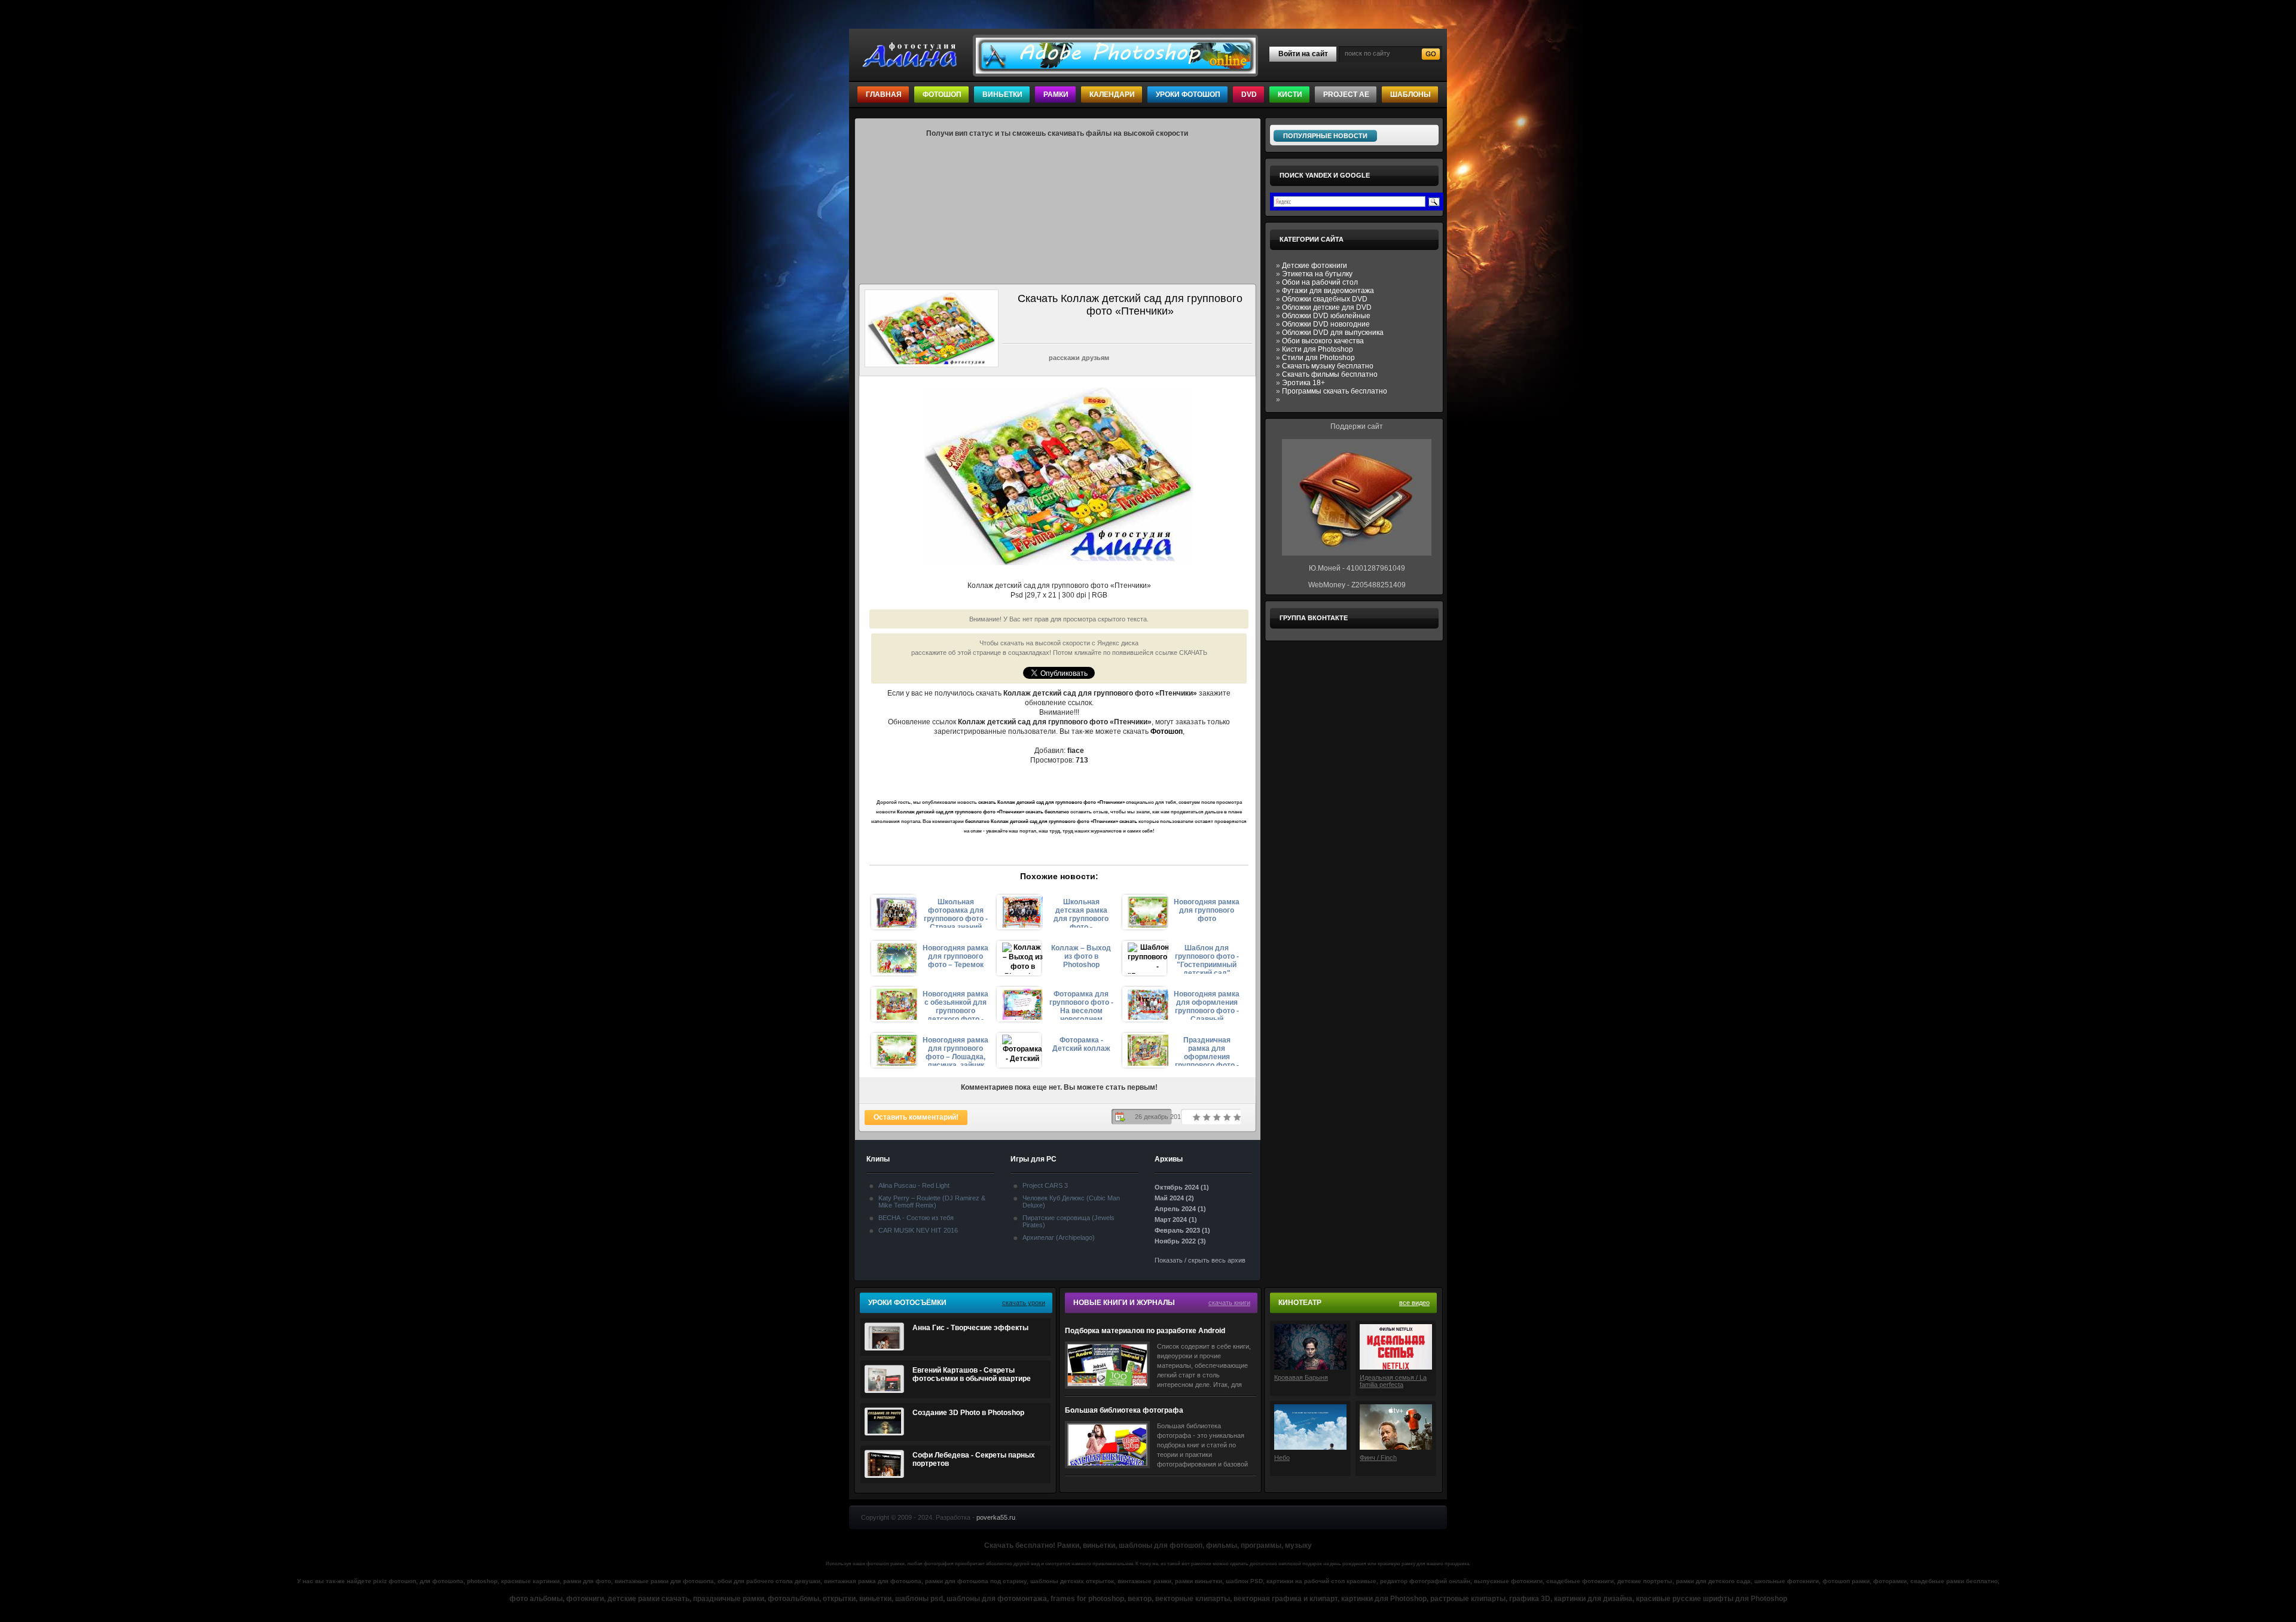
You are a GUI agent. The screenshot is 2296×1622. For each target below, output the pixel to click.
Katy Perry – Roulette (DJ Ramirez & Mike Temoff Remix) (932, 1202)
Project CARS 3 (1045, 1185)
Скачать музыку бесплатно (1328, 366)
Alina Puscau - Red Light (914, 1185)
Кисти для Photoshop (1318, 349)
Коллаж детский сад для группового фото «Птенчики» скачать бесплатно (983, 812)
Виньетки (1002, 94)
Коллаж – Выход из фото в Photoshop (1081, 956)
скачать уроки (1024, 1303)
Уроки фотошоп (1188, 94)
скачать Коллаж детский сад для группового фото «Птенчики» (1051, 802)
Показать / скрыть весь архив (1200, 1260)
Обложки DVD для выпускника (1333, 333)
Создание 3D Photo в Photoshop (968, 1413)
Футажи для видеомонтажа (1328, 291)
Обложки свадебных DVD (1325, 299)
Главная (884, 94)
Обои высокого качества (1323, 341)
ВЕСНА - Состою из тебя (916, 1218)
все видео (1414, 1303)
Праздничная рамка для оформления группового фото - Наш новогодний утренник (1207, 1051)
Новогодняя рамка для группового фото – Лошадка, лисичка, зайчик (955, 1051)
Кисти (1290, 94)
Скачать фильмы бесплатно (1330, 374)
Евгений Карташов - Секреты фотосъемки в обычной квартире (972, 1374)
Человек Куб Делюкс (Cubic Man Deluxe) (1071, 1202)
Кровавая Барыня (1301, 1377)
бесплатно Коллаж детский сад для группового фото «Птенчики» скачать (1051, 821)
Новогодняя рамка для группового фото (1207, 910)
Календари (1112, 94)
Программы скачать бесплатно (1335, 391)
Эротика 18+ (1303, 383)
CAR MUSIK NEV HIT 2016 (918, 1230)
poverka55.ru (996, 1517)
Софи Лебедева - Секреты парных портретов (974, 1459)
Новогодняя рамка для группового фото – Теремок (955, 956)
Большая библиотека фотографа (1124, 1410)
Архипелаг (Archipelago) (1059, 1237)
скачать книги (1229, 1303)
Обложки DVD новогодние (1326, 324)
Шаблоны (1410, 94)
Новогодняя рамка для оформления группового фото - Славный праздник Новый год (1207, 1005)
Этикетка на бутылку (1317, 274)
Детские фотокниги (1315, 266)
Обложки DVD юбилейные (1326, 316)
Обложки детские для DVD (1327, 307)
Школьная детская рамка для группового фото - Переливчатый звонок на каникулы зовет (1081, 913)
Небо (1282, 1458)
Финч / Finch (1378, 1458)
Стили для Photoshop (1318, 358)
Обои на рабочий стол (1320, 282)
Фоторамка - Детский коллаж (1081, 1044)
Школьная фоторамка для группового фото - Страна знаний (956, 913)
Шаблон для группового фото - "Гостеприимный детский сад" (1207, 959)
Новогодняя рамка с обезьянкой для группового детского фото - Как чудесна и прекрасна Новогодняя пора (955, 1005)
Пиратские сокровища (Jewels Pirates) (1068, 1221)
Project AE (1346, 94)
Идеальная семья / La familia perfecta (1393, 1381)
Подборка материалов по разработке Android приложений (1145, 1331)
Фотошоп (942, 94)
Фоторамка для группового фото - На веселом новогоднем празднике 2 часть (1081, 1005)
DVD (1249, 94)
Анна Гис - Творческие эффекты (970, 1328)
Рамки (1056, 94)
